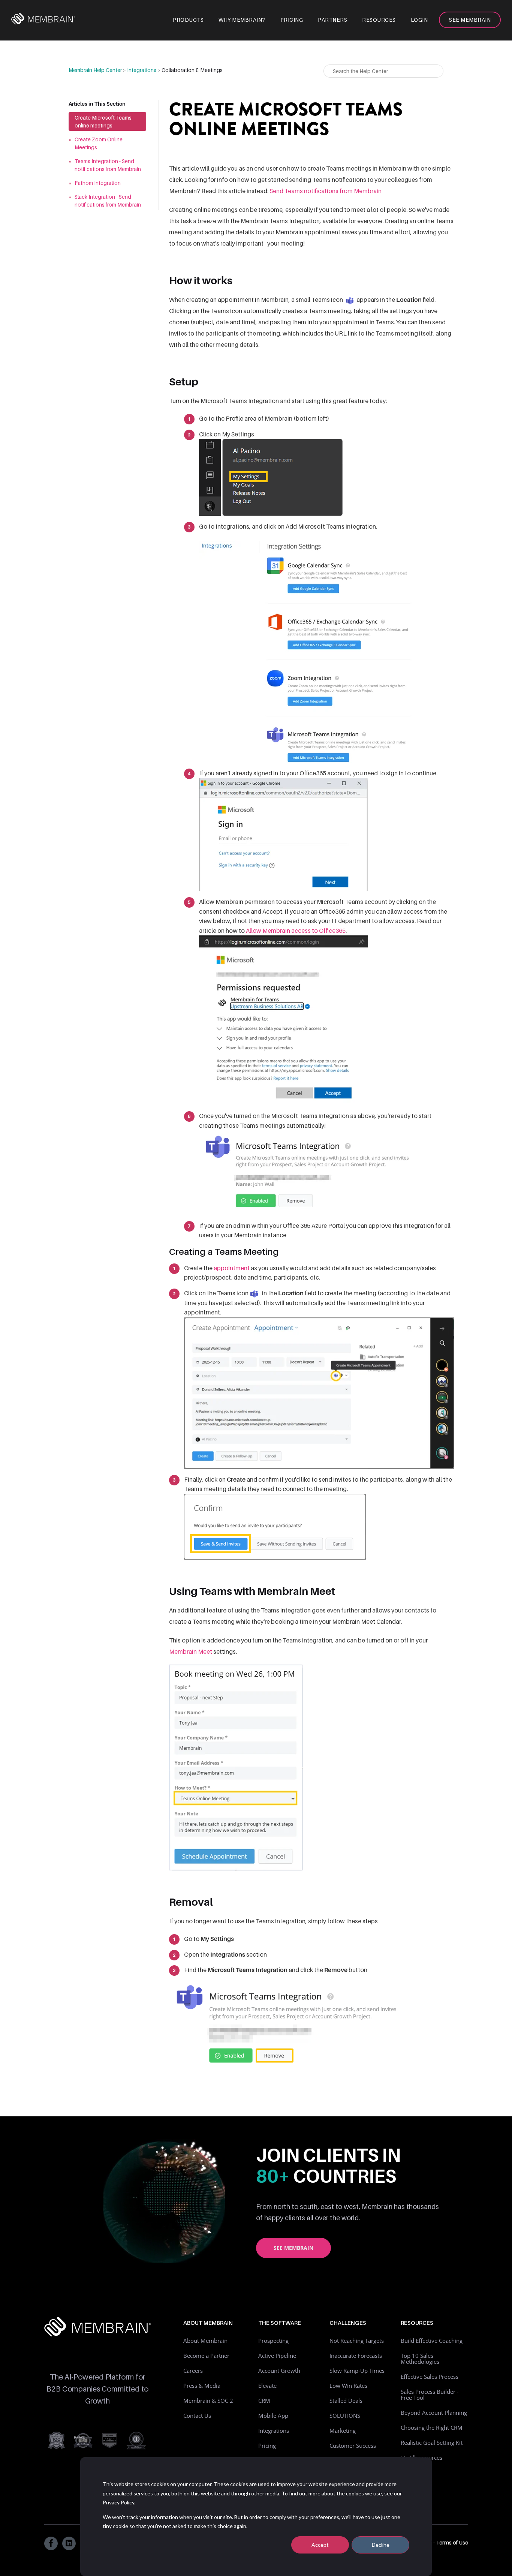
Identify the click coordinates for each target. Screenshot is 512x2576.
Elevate (267, 2386)
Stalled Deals (346, 2401)
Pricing (267, 2446)
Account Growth (279, 2371)
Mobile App (273, 2416)
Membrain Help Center (95, 70)
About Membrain (205, 2341)
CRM (264, 2401)
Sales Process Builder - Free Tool (430, 2395)
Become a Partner (206, 2356)
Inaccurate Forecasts (356, 2356)
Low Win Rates (348, 2386)
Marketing (343, 2431)
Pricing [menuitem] (292, 20)
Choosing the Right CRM (432, 2428)
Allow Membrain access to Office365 (296, 931)
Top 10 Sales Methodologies (420, 2359)
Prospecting (273, 2341)
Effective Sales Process (430, 2377)
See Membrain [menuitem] (470, 20)
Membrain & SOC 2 (208, 2401)
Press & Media (202, 2386)
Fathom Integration (98, 183)
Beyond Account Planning (434, 2413)
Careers (193, 2371)
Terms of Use (452, 2542)
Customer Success (353, 2446)
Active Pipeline (277, 2356)
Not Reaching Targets (357, 2341)
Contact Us (197, 2416)
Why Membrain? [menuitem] (242, 20)
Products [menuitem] (188, 20)
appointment (232, 1268)
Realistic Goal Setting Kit (432, 2443)
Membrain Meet (191, 1651)
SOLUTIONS (345, 2416)
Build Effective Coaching (432, 2341)
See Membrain (293, 2248)
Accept (320, 2545)
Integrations (142, 70)
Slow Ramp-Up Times (357, 2371)
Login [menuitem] (419, 20)
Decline (381, 2545)
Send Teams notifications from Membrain (326, 191)
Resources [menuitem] (379, 20)
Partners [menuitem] (332, 20)
